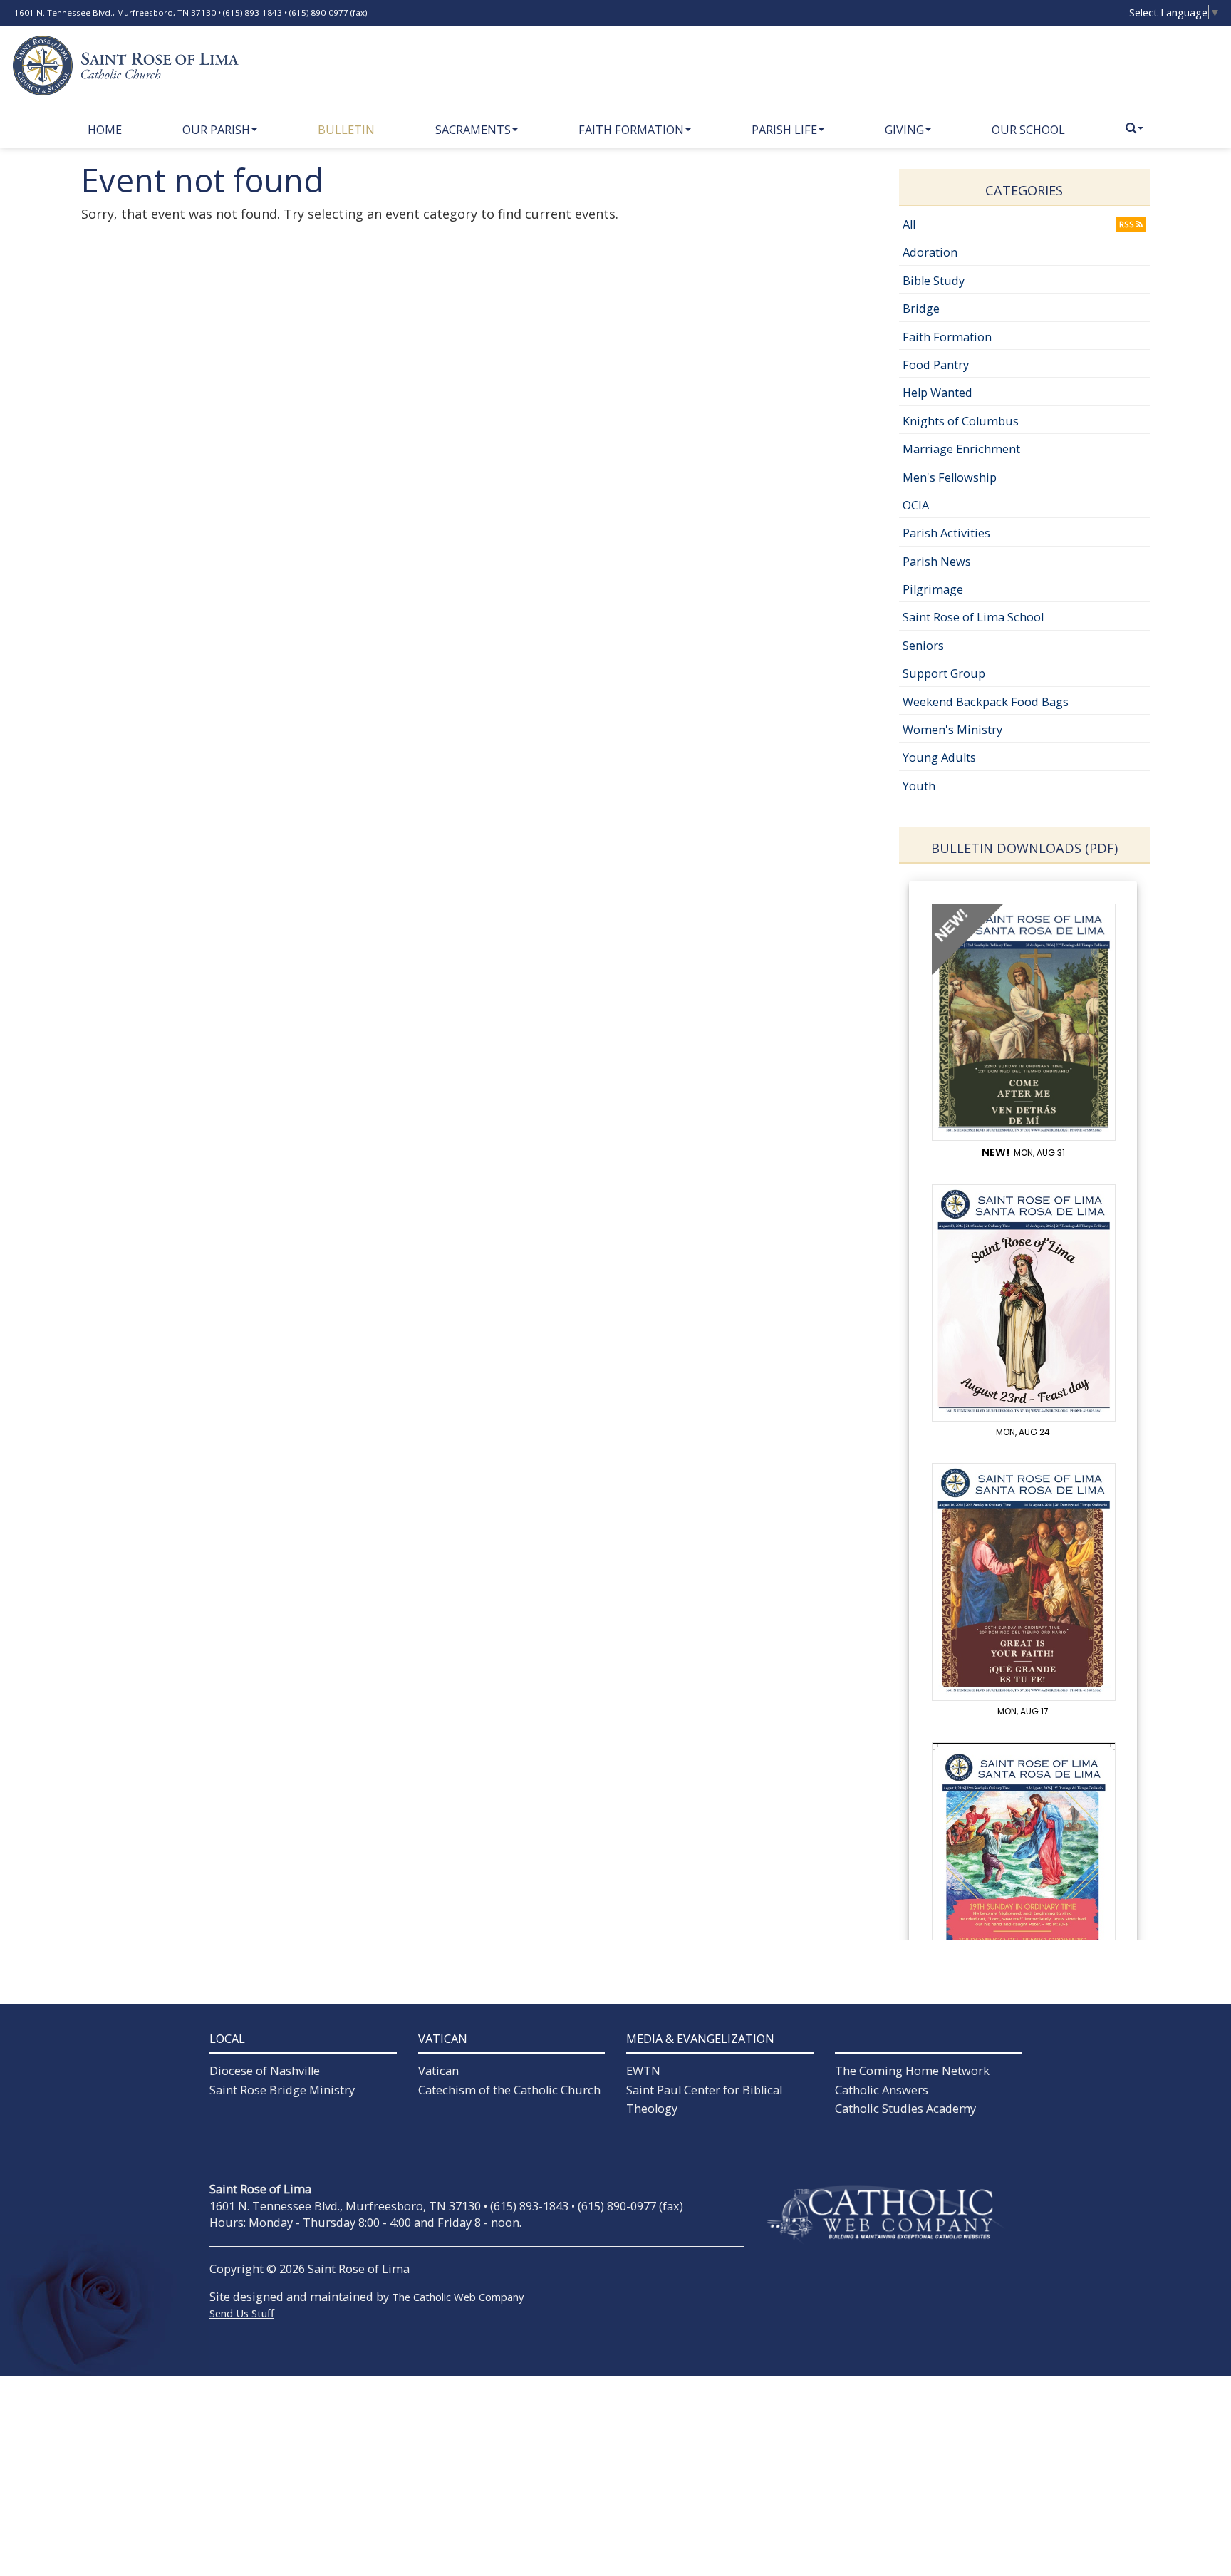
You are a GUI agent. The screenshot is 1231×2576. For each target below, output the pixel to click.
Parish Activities (946, 533)
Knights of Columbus (961, 421)
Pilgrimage (933, 589)
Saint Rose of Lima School (973, 617)
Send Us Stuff (242, 2313)
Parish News (937, 562)
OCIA (916, 505)
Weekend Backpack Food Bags (986, 702)
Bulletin (346, 130)
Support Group (944, 673)
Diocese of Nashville (265, 2071)
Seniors (923, 646)
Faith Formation (631, 130)
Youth (919, 786)
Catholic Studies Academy (905, 2109)
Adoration (930, 252)
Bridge (921, 309)
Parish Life (784, 130)
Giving (904, 130)
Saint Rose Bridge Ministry (282, 2090)
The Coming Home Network (912, 2071)
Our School (1028, 130)
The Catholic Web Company (458, 2297)
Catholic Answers (882, 2090)
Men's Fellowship (950, 477)
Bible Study (934, 281)
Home (105, 130)
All (909, 224)
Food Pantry (936, 365)
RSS (1128, 224)
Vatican (438, 2071)
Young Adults (939, 757)
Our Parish (216, 130)
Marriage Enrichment (961, 449)
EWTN (643, 2071)
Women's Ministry (952, 730)
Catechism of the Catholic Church (509, 2090)
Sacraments (473, 130)
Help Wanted (937, 393)
